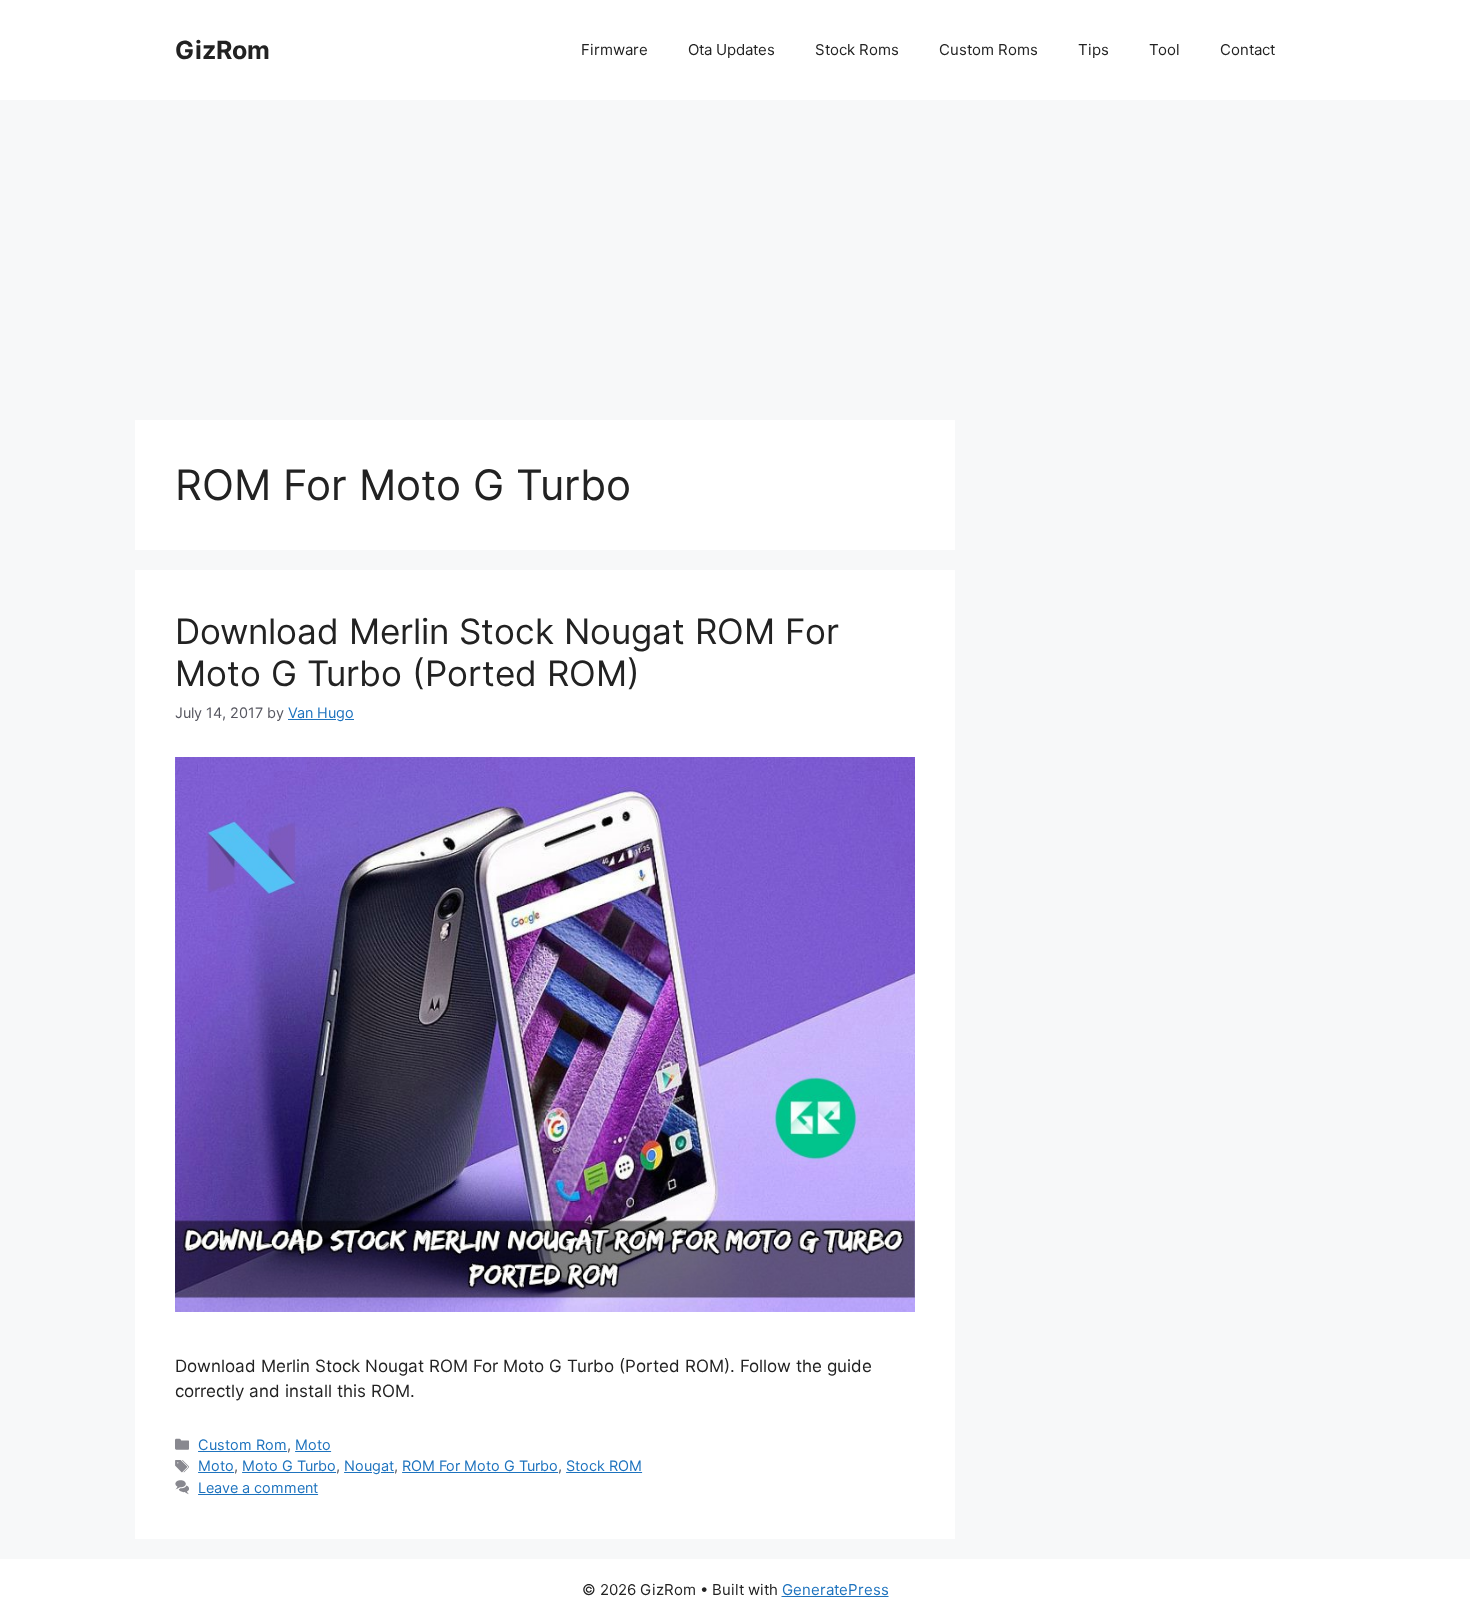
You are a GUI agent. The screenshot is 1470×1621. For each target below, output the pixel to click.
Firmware (614, 49)
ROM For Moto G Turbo (480, 1465)
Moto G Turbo (289, 1465)
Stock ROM (604, 1465)
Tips (1093, 49)
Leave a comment (258, 1487)
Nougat (369, 1465)
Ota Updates (731, 49)
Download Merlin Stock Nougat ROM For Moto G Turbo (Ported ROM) (507, 652)
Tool (1164, 49)
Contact (1247, 49)
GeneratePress (835, 1589)
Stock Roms (857, 49)
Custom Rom (242, 1444)
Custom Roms (988, 49)
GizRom (222, 50)
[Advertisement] (735, 250)
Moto (313, 1444)
